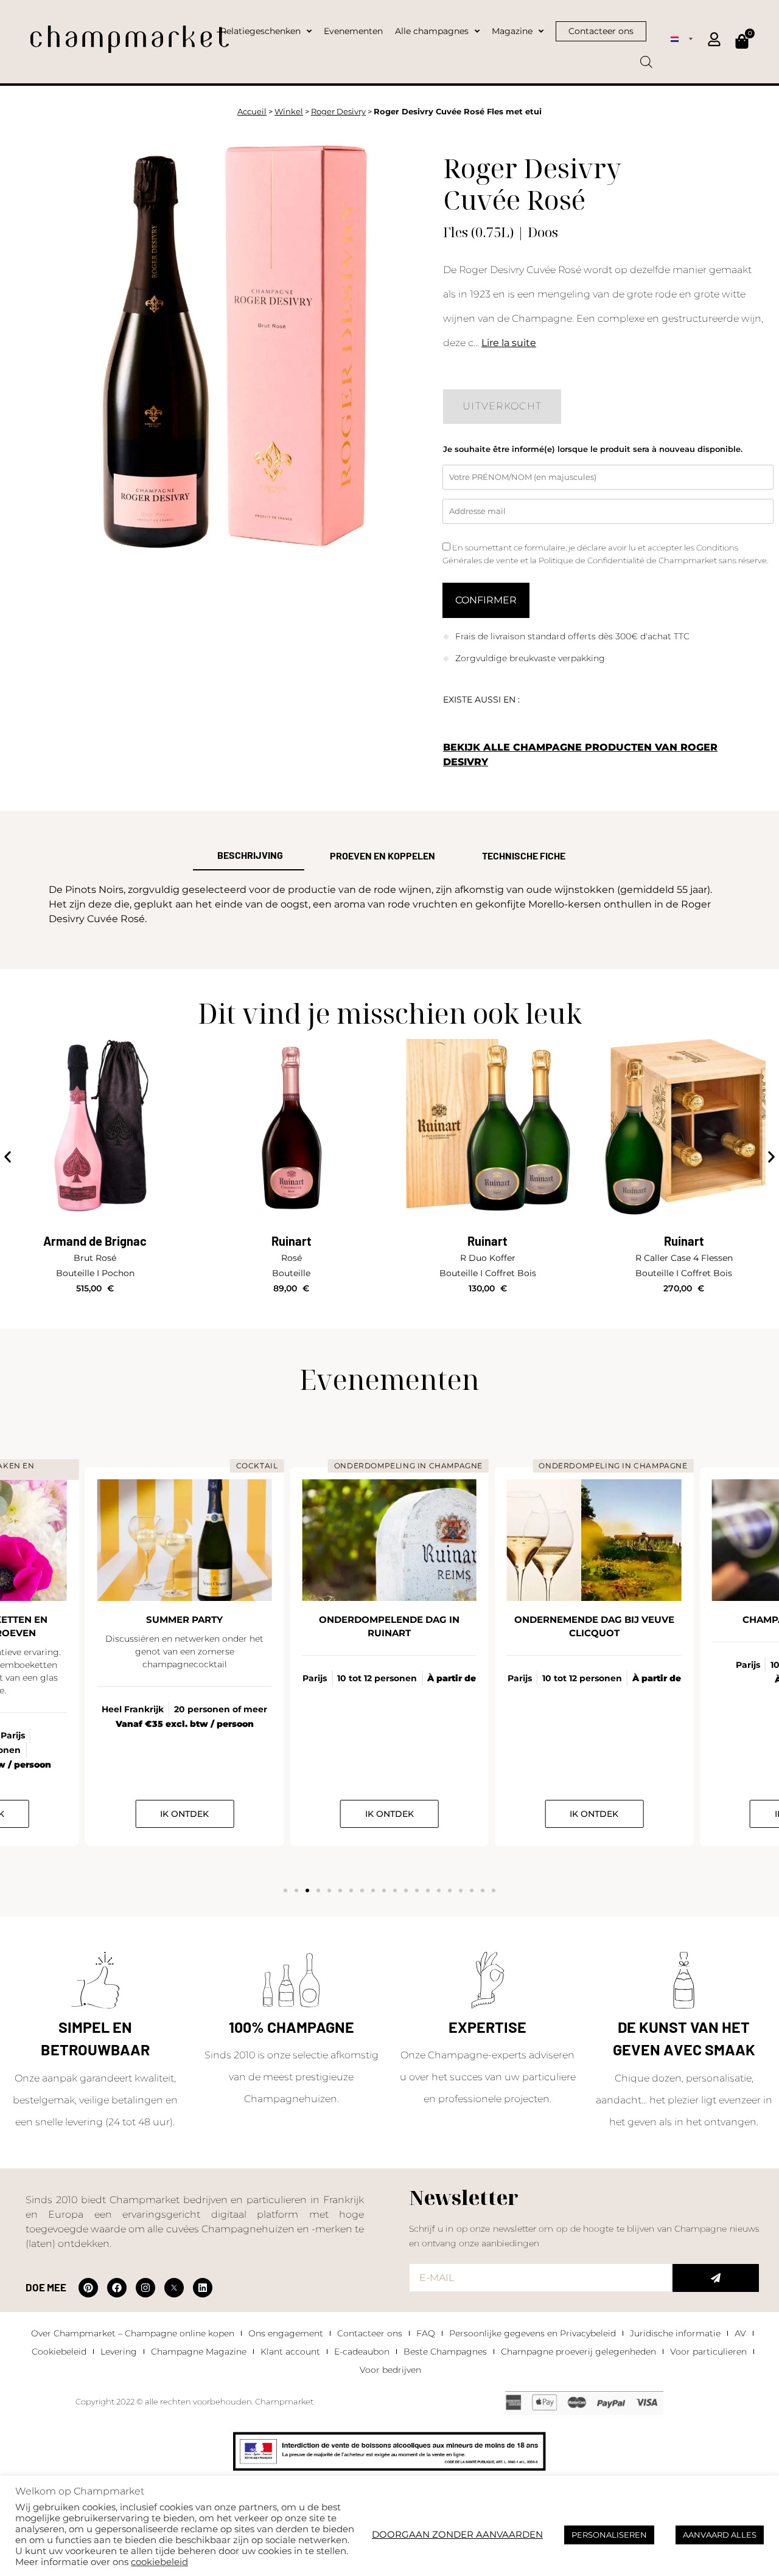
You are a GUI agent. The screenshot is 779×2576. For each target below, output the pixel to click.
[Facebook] (117, 2288)
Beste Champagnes (445, 2352)
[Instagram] (145, 2288)
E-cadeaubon (362, 2352)
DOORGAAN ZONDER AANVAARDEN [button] (457, 2535)
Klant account (290, 2352)
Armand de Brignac (95, 1241)
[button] (8, 1157)
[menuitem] (682, 38)
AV (740, 2333)
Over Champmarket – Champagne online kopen (133, 2333)
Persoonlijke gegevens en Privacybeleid (533, 2333)
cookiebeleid (159, 2562)
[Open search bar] (646, 58)
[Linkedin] (203, 2288)
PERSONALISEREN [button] (609, 2535)
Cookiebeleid (59, 2352)
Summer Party (184, 1620)
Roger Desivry (338, 112)
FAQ (426, 2333)
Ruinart (292, 1241)
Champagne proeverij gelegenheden (578, 2352)
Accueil (252, 112)
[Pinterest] (88, 2288)
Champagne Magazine (199, 2352)
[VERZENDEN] (716, 2278)
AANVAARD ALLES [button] (720, 2535)
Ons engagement (286, 2333)
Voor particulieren (708, 2352)
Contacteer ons (370, 2333)
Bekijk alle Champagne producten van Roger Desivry (580, 755)
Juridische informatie (675, 2333)
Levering (119, 2352)
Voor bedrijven (390, 2370)
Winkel (289, 112)
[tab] (249, 856)
